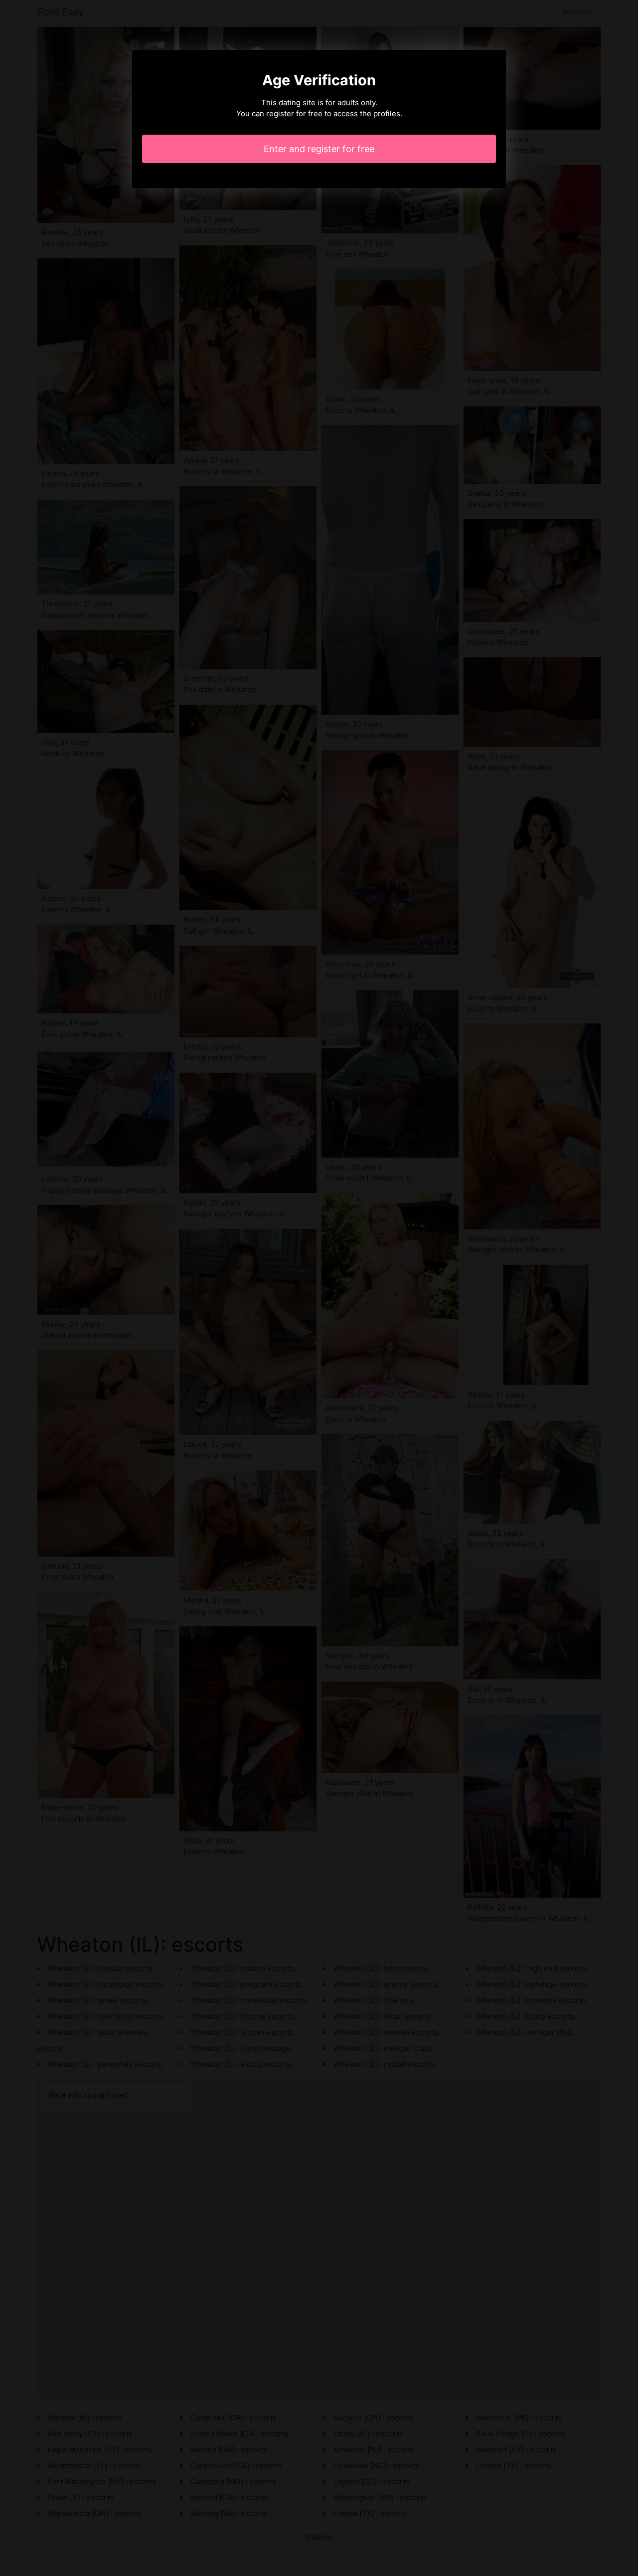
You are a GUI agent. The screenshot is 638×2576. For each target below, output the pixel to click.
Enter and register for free (319, 149)
